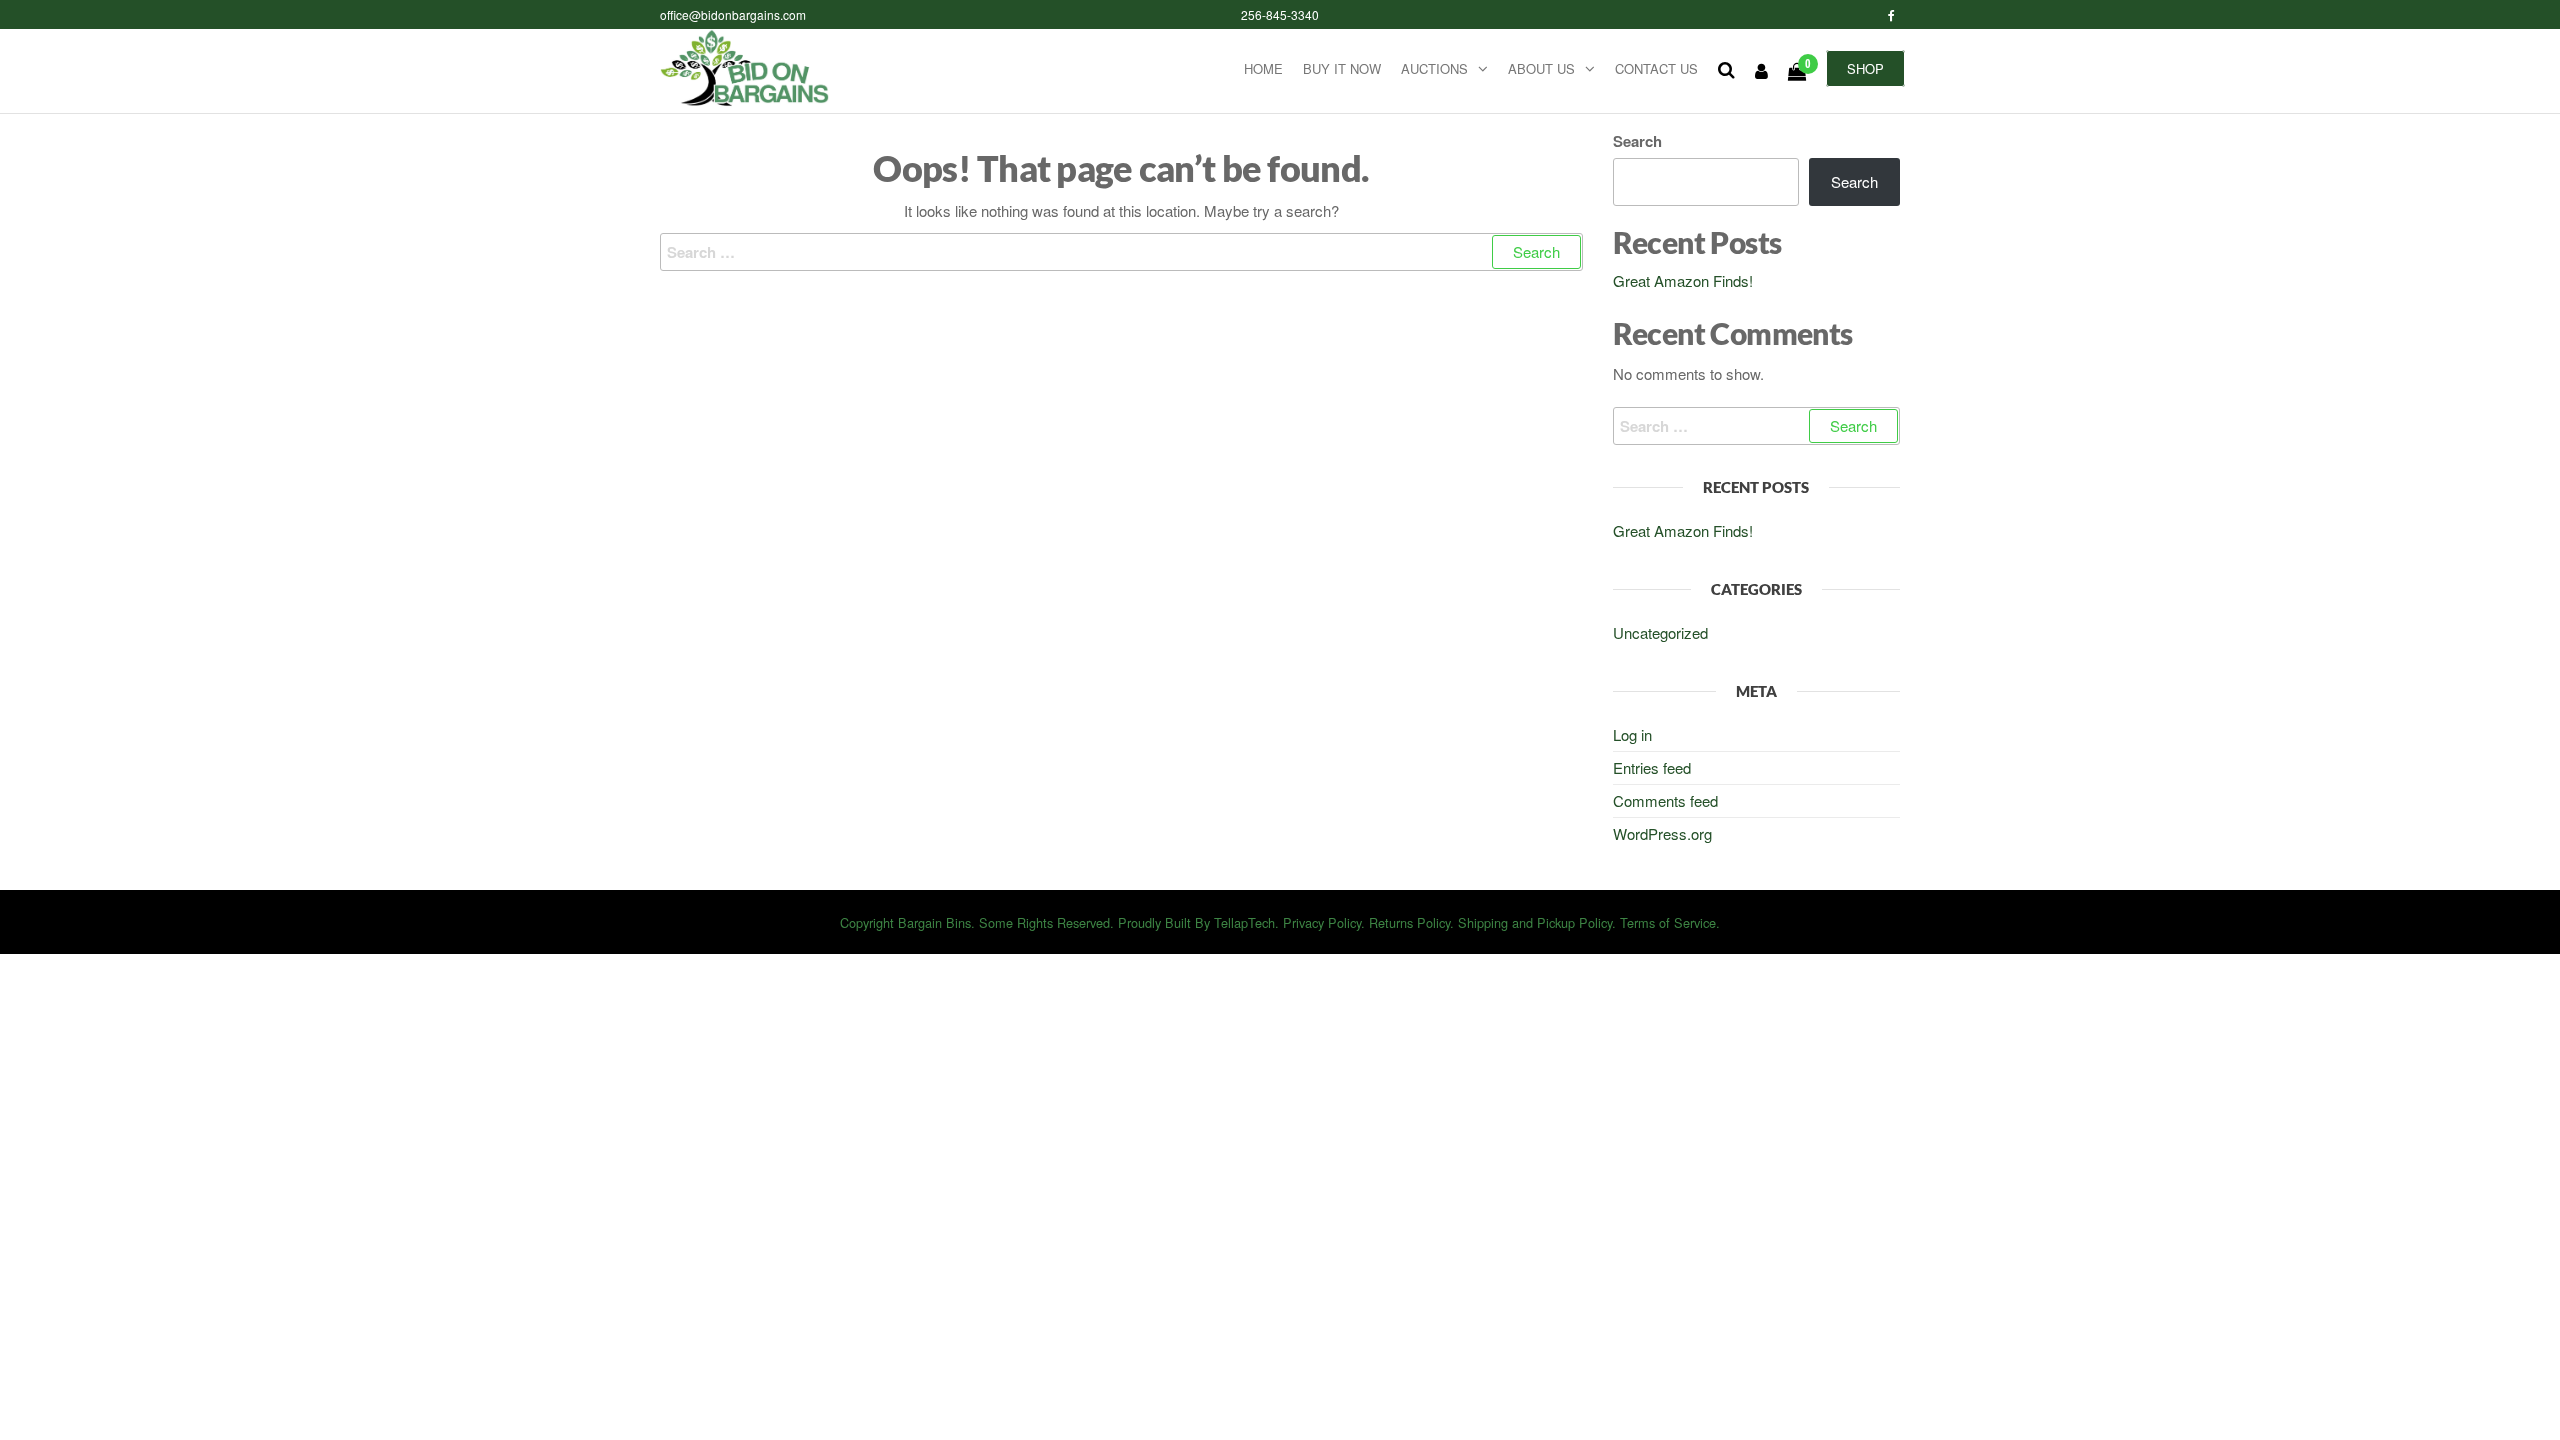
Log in (1632, 734)
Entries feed (1652, 767)
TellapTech (1244, 922)
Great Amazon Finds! (1683, 280)
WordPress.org (1662, 833)
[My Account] (1761, 70)
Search (1637, 141)
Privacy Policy (1322, 922)
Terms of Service (1668, 922)
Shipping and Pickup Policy (1535, 922)
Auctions (1434, 68)
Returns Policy (1409, 922)
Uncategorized (1660, 632)
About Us (1541, 68)
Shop (1865, 68)
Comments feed (1665, 800)
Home (1263, 68)
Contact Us (1656, 68)
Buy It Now (1342, 68)
